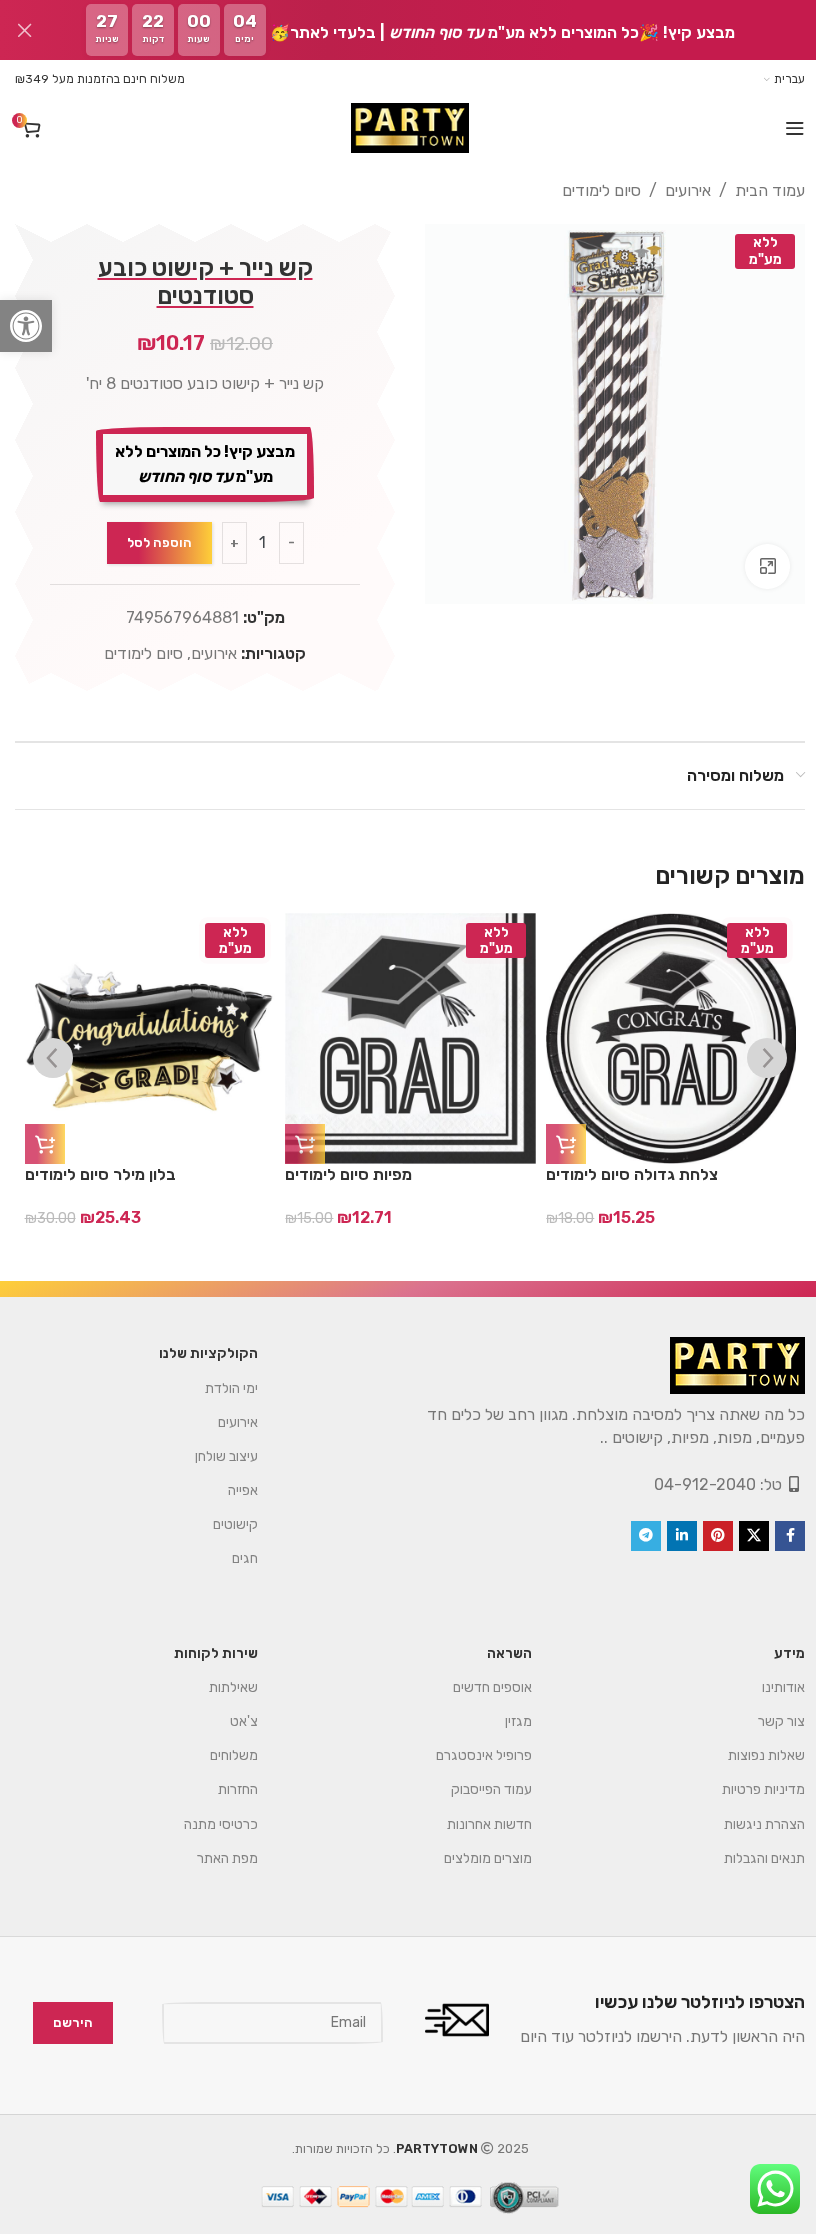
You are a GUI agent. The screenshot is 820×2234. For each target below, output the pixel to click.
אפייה (228, 1490)
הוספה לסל (155, 542)
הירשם (58, 2022)
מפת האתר (212, 1858)
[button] (26, 326)
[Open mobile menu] (780, 128)
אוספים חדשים (477, 1687)
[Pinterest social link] (703, 1536)
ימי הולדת (216, 1388)
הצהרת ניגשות (749, 1824)
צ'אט (229, 1721)
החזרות (223, 1789)
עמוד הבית (755, 190)
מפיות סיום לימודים (348, 1174)
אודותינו (768, 1687)
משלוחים (219, 1755)
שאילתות (218, 1687)
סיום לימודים (586, 190)
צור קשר (766, 1721)
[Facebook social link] (775, 1536)
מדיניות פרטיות (748, 1789)
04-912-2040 (690, 1484)
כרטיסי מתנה (206, 1824)
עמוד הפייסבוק (476, 1789)
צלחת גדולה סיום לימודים (632, 1174)
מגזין (503, 1721)
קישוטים (220, 1524)
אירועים (673, 190)
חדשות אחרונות (474, 1824)
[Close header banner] (25, 30)
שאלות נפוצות (751, 1755)
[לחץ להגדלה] (752, 558)
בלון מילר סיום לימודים (99, 1174)
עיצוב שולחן (211, 1456)
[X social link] (739, 1536)
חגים (230, 1558)
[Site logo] (402, 128)
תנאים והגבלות (749, 1858)
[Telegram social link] (631, 1536)
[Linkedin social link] (667, 1536)
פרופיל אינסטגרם (468, 1755)
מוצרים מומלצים (472, 1858)
